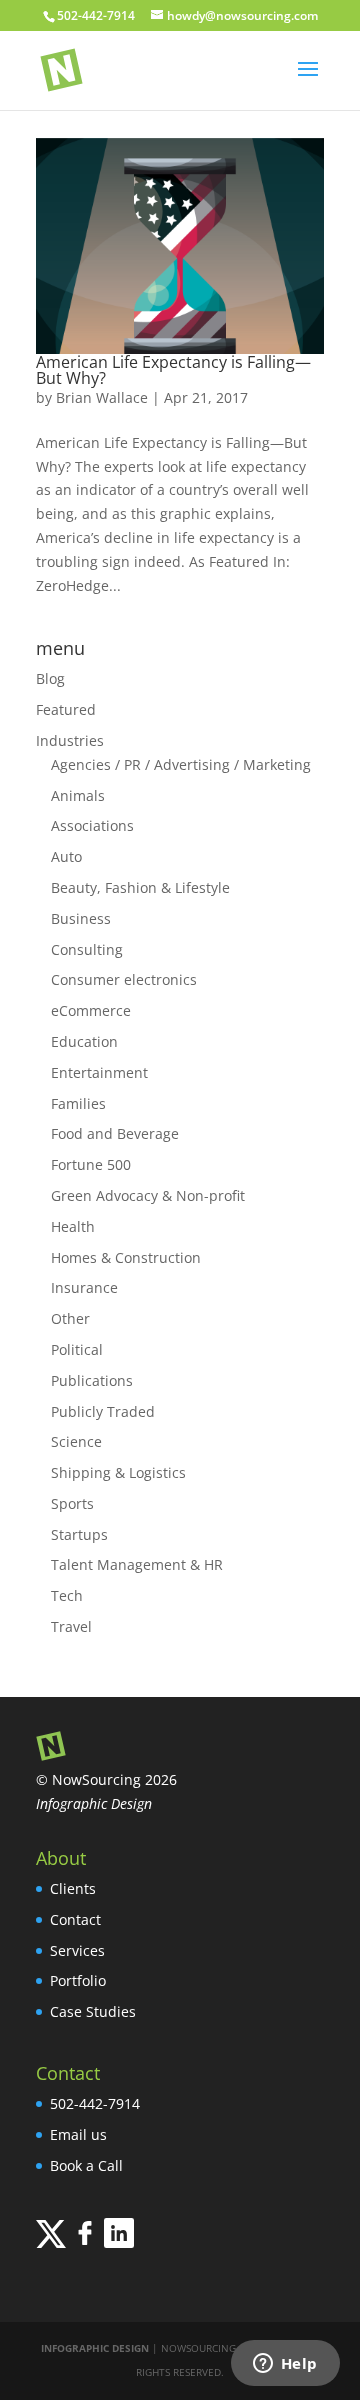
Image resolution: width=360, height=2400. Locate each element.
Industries (70, 740)
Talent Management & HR (137, 1564)
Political (77, 1349)
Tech (67, 1595)
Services (77, 1950)
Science (76, 1441)
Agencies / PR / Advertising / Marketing (181, 764)
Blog (50, 678)
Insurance (84, 1287)
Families (78, 1103)
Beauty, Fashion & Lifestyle (140, 887)
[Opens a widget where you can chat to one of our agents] (285, 2365)
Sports (72, 1503)
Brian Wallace (102, 397)
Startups (79, 1534)
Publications (92, 1380)
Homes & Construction (126, 1257)
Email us (78, 2134)
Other (70, 1318)
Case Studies (93, 2011)
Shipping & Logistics (118, 1472)
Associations (92, 825)
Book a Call (86, 2165)
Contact (75, 1919)
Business (81, 918)
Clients (73, 1888)
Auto (66, 856)
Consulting (87, 949)
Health (73, 1226)
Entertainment (99, 1072)
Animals (78, 795)
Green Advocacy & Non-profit (148, 1195)
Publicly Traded (103, 1411)
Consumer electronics (124, 979)
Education (84, 1041)
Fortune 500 (91, 1164)
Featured (66, 709)
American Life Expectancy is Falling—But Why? (173, 370)
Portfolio (78, 1980)
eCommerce (91, 1010)
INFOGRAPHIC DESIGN (95, 2348)
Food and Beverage (115, 1133)
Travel (71, 1626)
